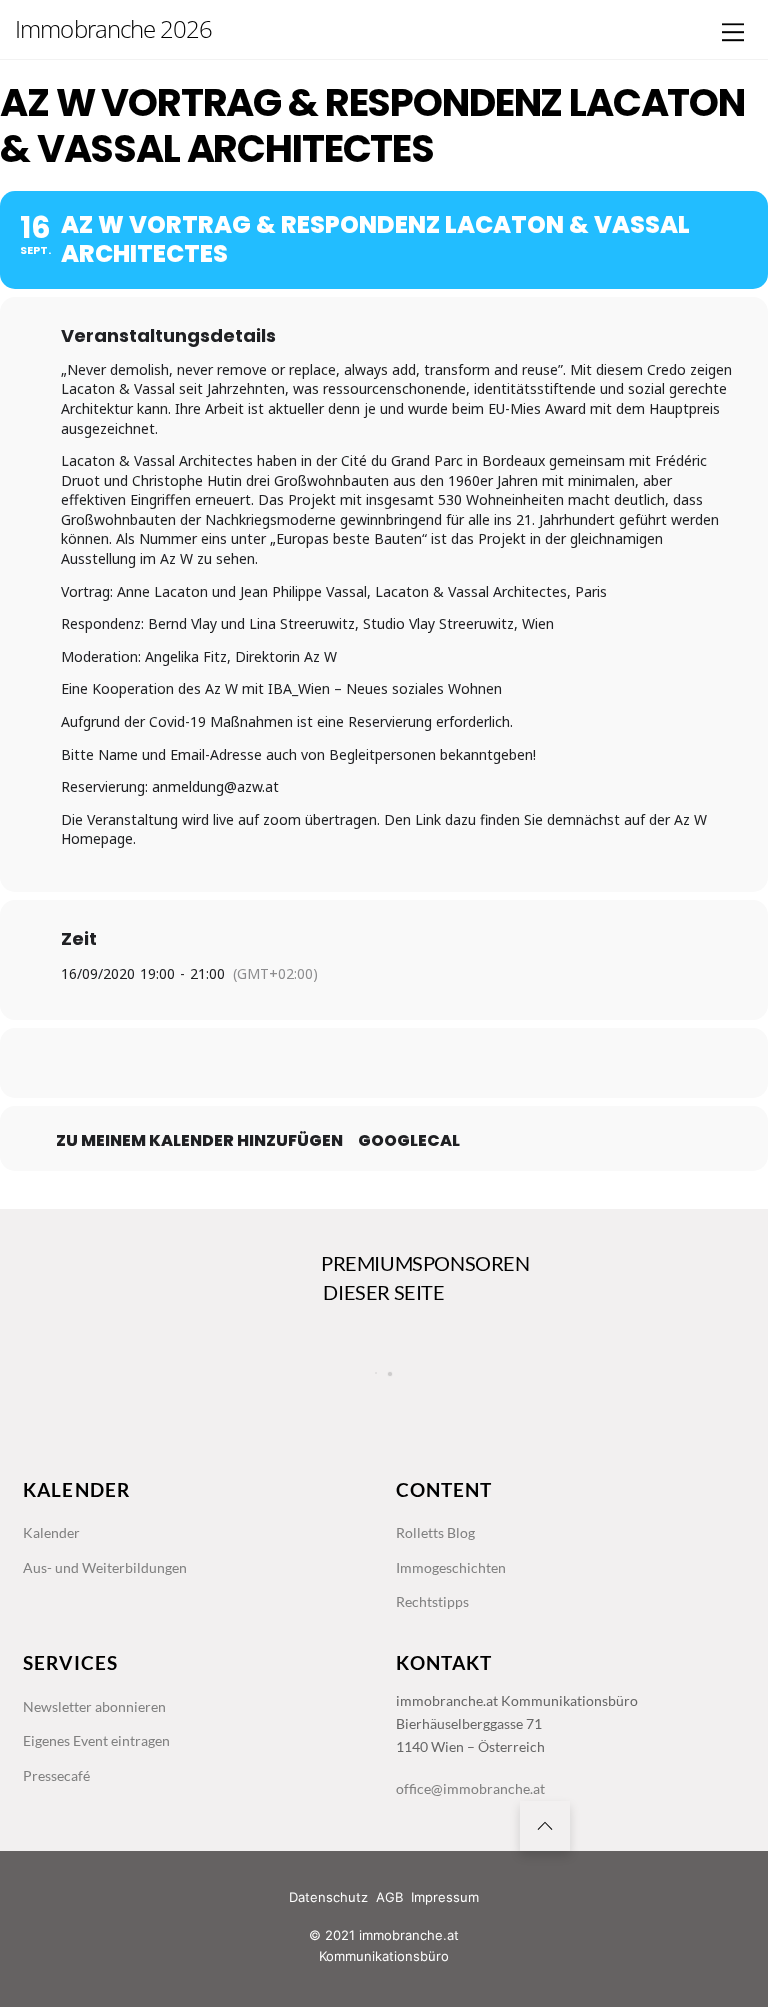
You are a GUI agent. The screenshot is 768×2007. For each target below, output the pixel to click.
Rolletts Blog (435, 1532)
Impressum (445, 1897)
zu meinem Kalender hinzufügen (199, 1141)
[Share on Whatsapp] (434, 1063)
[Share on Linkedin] (384, 1063)
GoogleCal (409, 1141)
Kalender (51, 1532)
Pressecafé (56, 1775)
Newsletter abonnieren (94, 1706)
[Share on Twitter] (334, 1063)
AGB (389, 1897)
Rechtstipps (432, 1601)
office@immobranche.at (470, 1788)
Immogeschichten (451, 1567)
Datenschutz (328, 1897)
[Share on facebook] (284, 1063)
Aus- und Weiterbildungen (105, 1567)
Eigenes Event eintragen (96, 1740)
